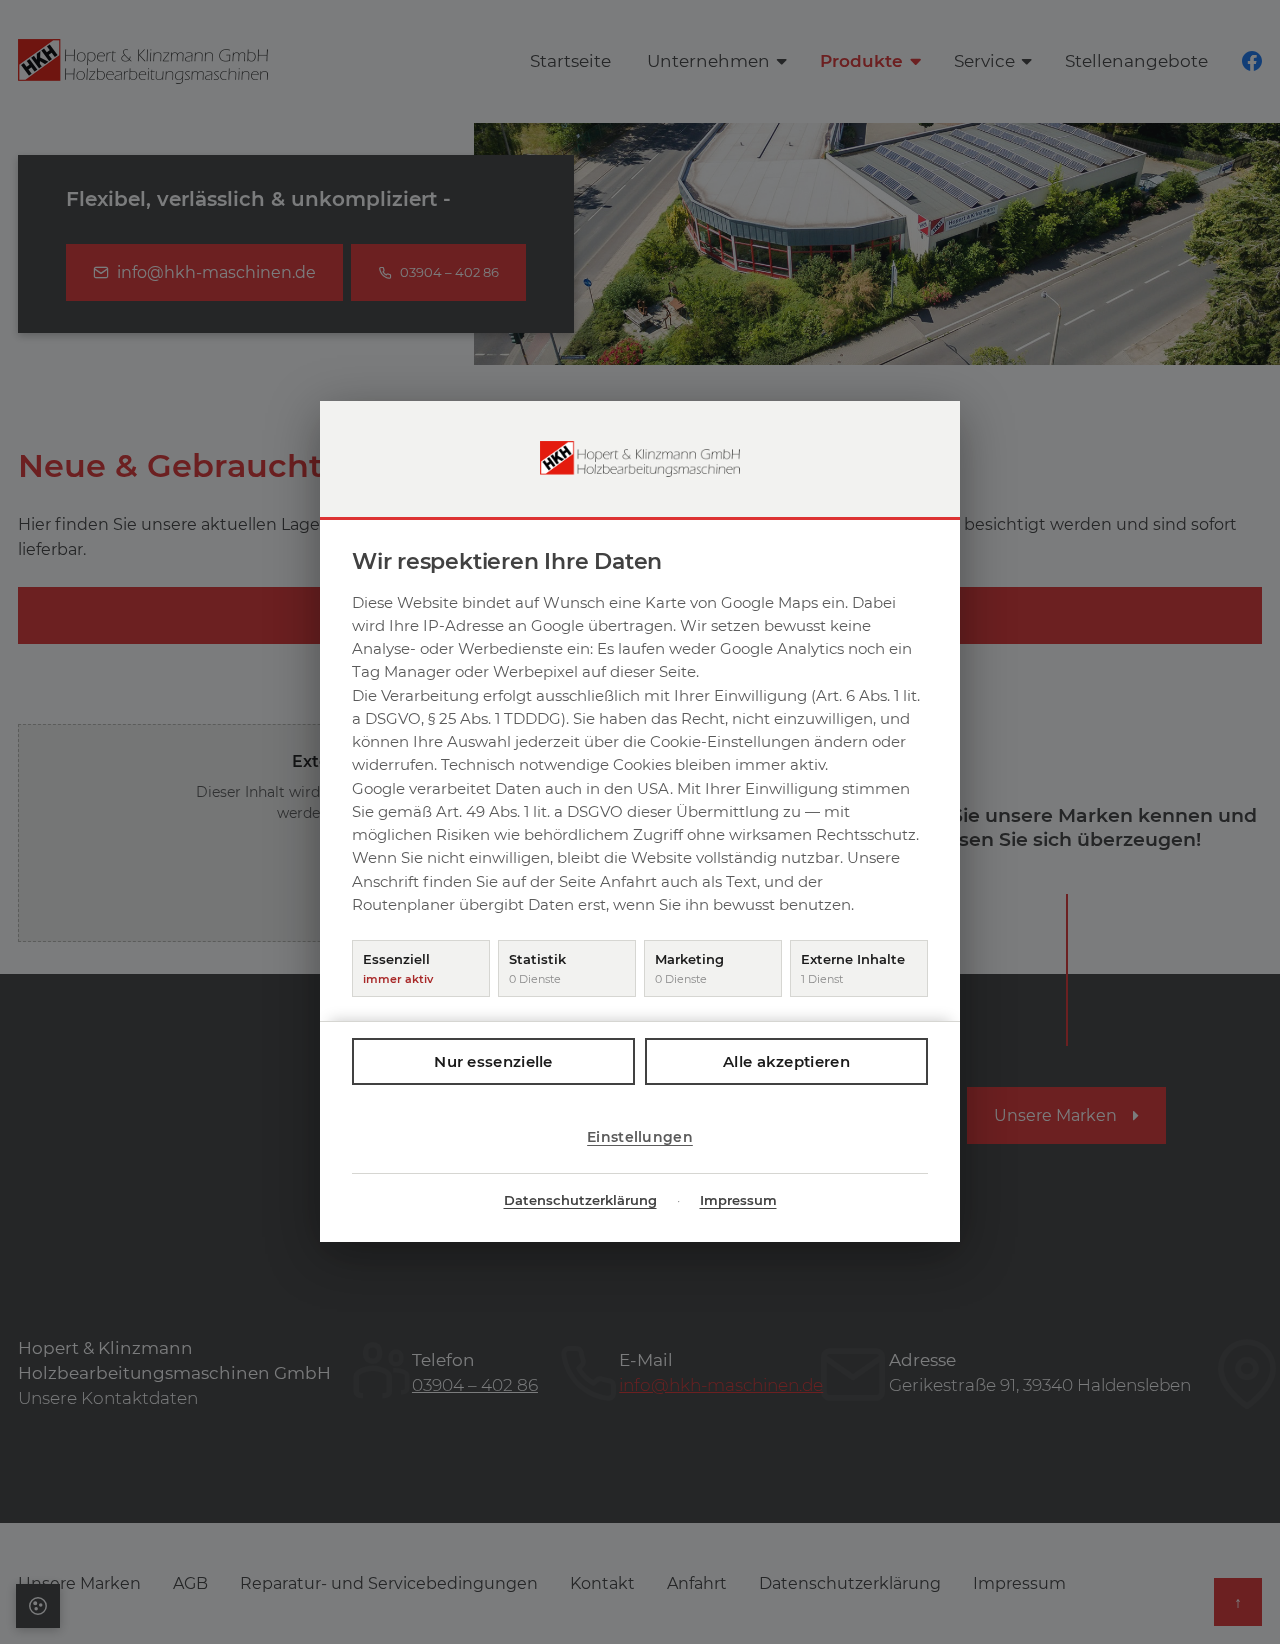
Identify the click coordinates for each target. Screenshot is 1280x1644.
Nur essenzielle (493, 1062)
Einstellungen (640, 1138)
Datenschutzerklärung (580, 1201)
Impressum (738, 1201)
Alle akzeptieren (786, 1062)
